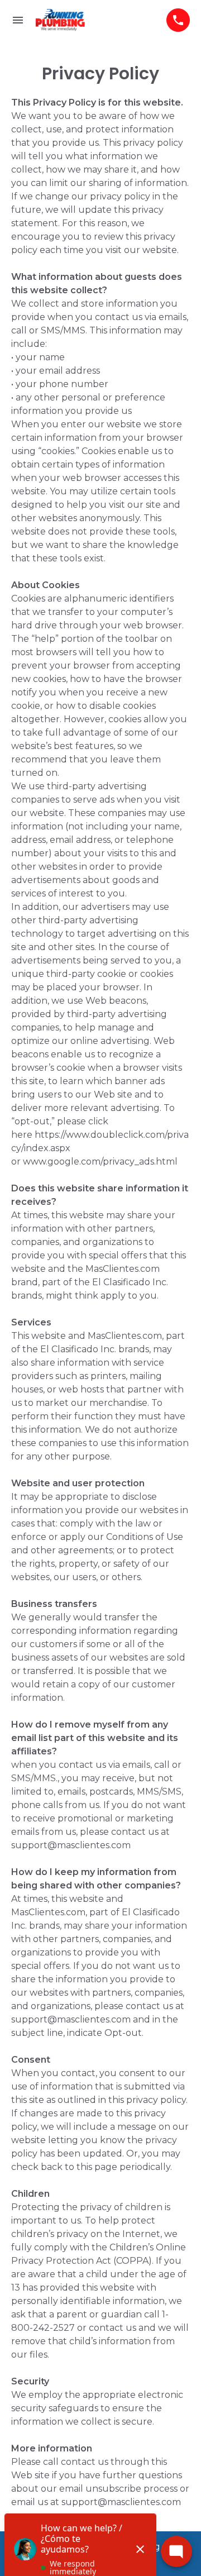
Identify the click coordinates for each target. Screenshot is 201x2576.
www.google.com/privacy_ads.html (100, 1161)
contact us (135, 1832)
